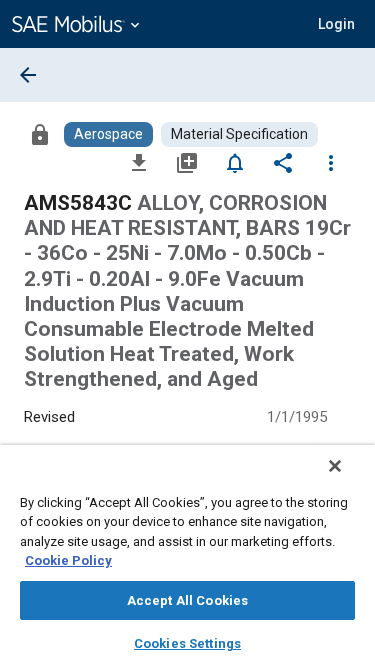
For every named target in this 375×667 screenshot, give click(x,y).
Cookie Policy (68, 560)
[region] (187, 556)
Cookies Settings (187, 643)
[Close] (335, 466)
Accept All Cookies (187, 600)
